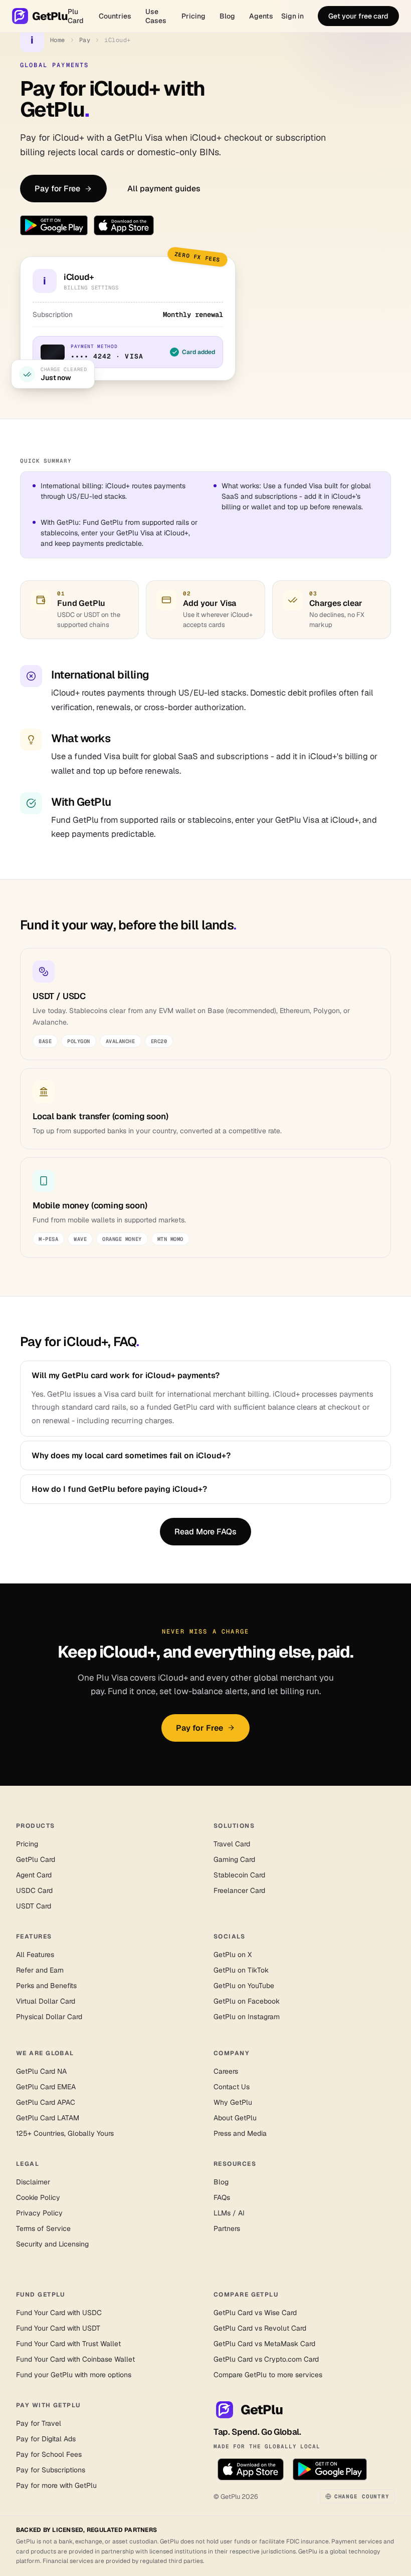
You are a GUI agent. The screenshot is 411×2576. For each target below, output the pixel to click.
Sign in (292, 16)
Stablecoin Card (239, 1875)
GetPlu (50, 16)
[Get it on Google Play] (54, 225)
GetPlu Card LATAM (48, 2118)
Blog (227, 16)
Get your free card (358, 16)
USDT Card (34, 1906)
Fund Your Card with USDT (58, 2328)
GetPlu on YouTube (244, 1986)
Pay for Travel (39, 2423)
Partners (227, 2228)
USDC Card (34, 1890)
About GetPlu (235, 2118)
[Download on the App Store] (124, 225)
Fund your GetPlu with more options (74, 2375)
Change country (362, 2496)
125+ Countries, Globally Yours (65, 2133)
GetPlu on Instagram (247, 2017)
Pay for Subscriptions (51, 2470)
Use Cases (156, 16)
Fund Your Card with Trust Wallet (68, 2344)
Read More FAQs (205, 1532)
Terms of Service (43, 2228)
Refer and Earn (40, 1970)
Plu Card (76, 16)
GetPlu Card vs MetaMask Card (264, 2344)
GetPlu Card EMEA (46, 2087)
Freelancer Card (239, 1890)
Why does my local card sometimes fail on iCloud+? (131, 1456)
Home (58, 40)
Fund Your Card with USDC (59, 2313)
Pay (85, 40)
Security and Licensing (52, 2244)
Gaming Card (234, 1859)
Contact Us (232, 2087)
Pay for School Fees (49, 2454)
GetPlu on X (233, 1955)
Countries (115, 16)
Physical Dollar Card (49, 2017)
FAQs (222, 2197)
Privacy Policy (39, 2213)
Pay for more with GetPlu (56, 2485)
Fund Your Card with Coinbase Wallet (75, 2359)
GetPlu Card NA (41, 2071)
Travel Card (232, 1844)
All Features (35, 1955)
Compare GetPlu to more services (268, 2375)
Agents (261, 16)
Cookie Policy (38, 2197)
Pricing (193, 16)
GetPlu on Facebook (247, 2001)
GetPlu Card (36, 1859)
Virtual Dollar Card (46, 2001)
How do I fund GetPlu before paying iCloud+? (119, 1489)
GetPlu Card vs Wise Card (255, 2313)
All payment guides (164, 189)
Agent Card (34, 1875)
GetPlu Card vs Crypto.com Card (266, 2359)
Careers (226, 2071)
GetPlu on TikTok (241, 1970)
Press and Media (240, 2133)
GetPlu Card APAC (46, 2102)
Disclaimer (33, 2182)
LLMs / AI (229, 2213)
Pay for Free (57, 189)
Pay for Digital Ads (46, 2439)
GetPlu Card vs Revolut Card (260, 2328)
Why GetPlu (233, 2102)
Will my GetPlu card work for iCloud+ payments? (126, 1375)
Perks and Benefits (46, 1986)
